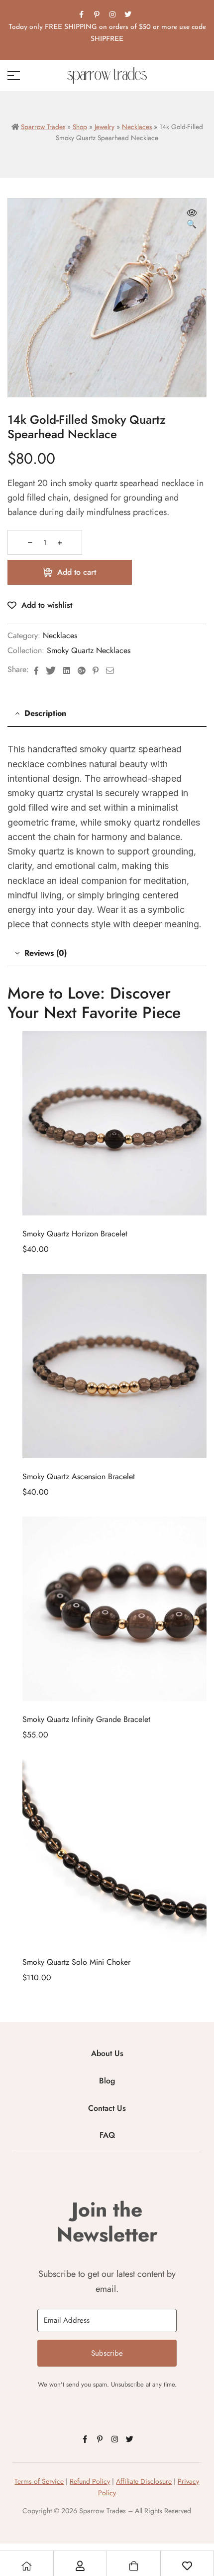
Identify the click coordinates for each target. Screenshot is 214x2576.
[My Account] (80, 2566)
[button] (192, 219)
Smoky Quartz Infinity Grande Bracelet (86, 1719)
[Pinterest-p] (97, 14)
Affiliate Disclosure (144, 2481)
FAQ (107, 2135)
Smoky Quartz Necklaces (89, 650)
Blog (107, 2081)
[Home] (26, 2566)
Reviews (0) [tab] (46, 953)
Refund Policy (90, 2481)
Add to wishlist (47, 605)
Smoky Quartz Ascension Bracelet (79, 1476)
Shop (80, 127)
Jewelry (105, 127)
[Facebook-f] (82, 14)
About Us (107, 2053)
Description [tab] (45, 713)
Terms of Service (39, 2481)
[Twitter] (128, 14)
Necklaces (137, 127)
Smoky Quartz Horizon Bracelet (75, 1234)
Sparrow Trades (43, 127)
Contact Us (107, 2108)
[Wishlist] (187, 2566)
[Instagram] (112, 14)
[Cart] (133, 2566)
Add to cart (77, 572)
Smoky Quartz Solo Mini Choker (76, 1962)
